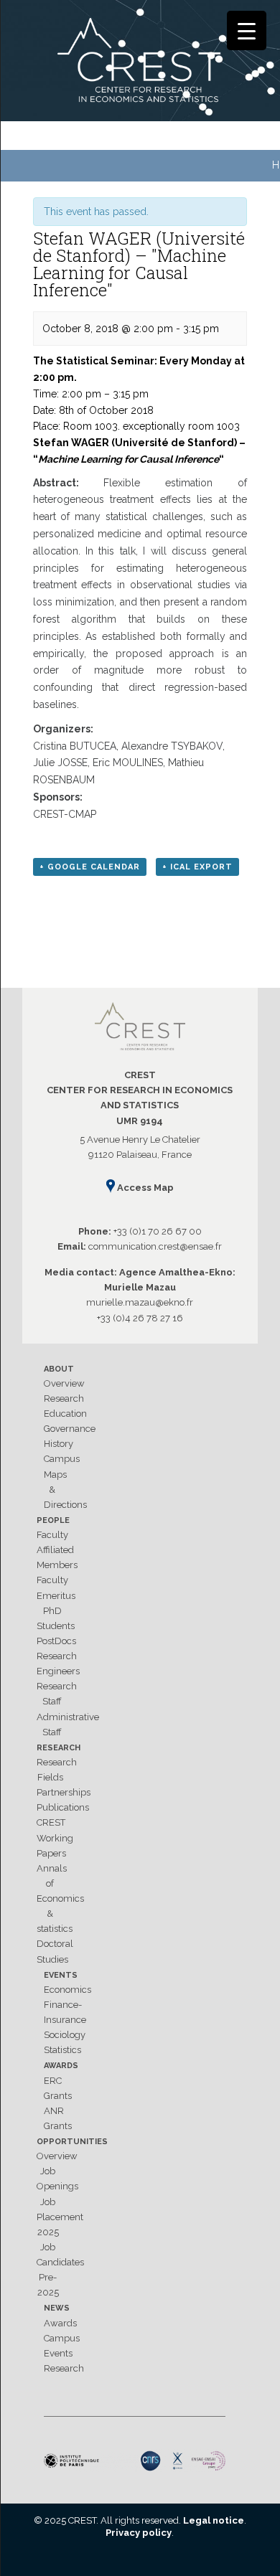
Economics (67, 1990)
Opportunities (72, 2142)
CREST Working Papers (55, 1837)
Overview (64, 1383)
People (53, 1520)
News (57, 2308)
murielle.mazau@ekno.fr (140, 1302)
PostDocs (56, 1641)
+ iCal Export (197, 867)
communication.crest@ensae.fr (155, 1246)
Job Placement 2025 (60, 2217)
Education (65, 1414)
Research (64, 1398)
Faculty (52, 1535)
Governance (70, 1429)
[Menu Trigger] (247, 30)
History (59, 1444)
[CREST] (140, 63)
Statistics (62, 2050)
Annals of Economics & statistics (60, 1899)
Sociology (65, 2035)
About (59, 1369)
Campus (62, 1459)
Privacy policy (139, 2533)
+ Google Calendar (90, 867)
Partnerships (64, 1792)
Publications (63, 1807)
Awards (61, 2066)
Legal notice (214, 2520)
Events (61, 1975)
